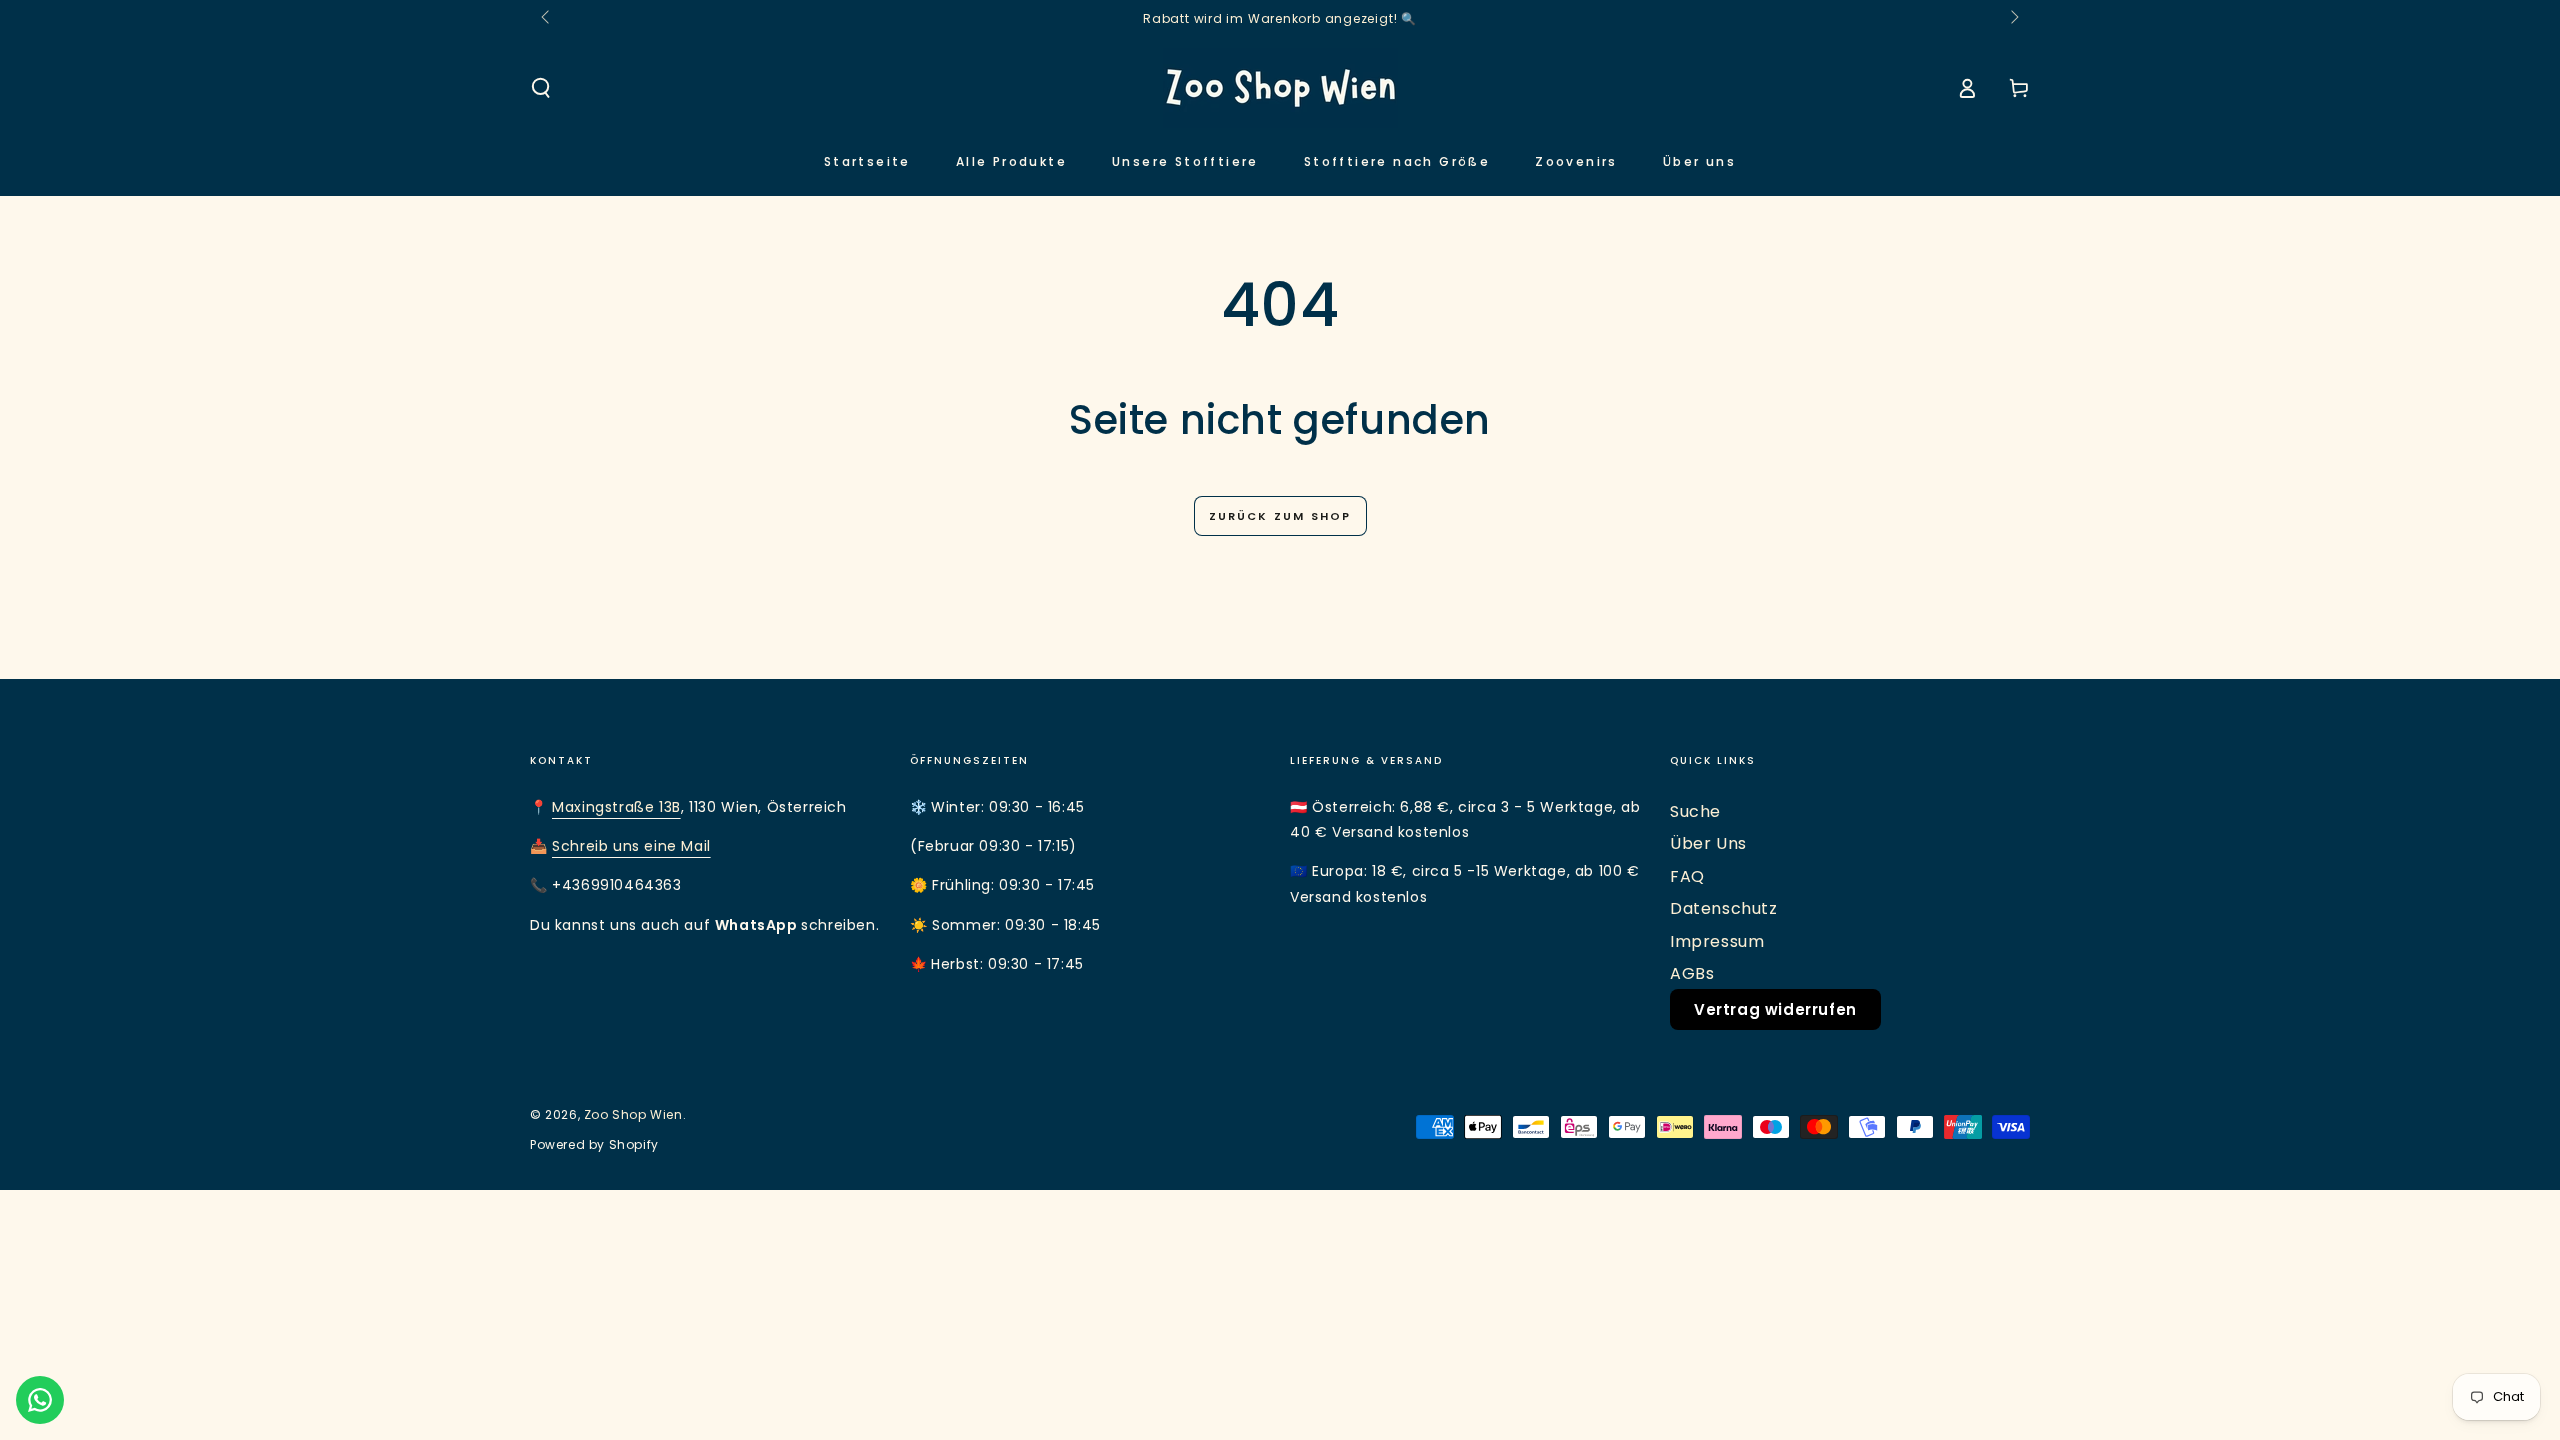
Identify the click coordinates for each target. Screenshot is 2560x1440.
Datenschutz (1724, 908)
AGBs (1692, 973)
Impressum (1717, 941)
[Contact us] (40, 1400)
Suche (1695, 811)
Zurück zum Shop (1280, 516)
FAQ (1687, 876)
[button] (541, 88)
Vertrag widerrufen (1775, 1009)
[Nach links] (547, 18)
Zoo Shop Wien (633, 1114)
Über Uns (1708, 843)
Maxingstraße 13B (616, 807)
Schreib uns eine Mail (631, 846)
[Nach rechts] (2013, 18)
